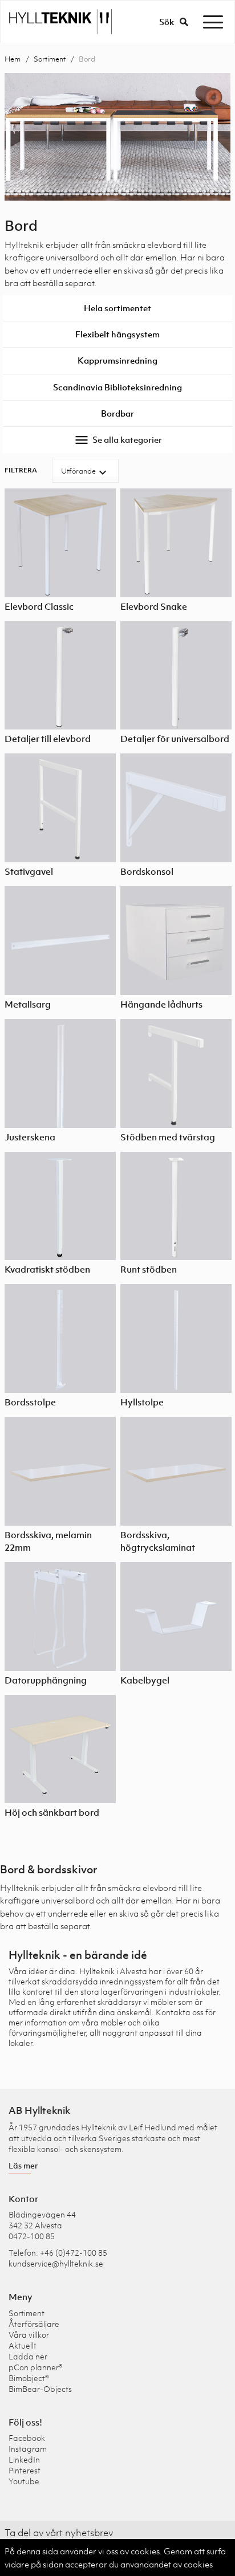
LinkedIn (24, 2459)
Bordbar (117, 413)
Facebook (27, 2438)
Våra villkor (29, 2335)
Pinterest (25, 2470)
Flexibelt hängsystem (117, 334)
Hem (13, 59)
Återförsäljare (34, 2324)
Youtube (24, 2481)
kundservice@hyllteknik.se (56, 2263)
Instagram (28, 2449)
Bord (87, 59)
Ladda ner (28, 2356)
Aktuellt (23, 2345)
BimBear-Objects (40, 2389)
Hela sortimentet (117, 308)
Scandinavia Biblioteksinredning (117, 387)
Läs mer (23, 2165)
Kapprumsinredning (117, 360)
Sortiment (50, 59)
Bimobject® (29, 2378)
